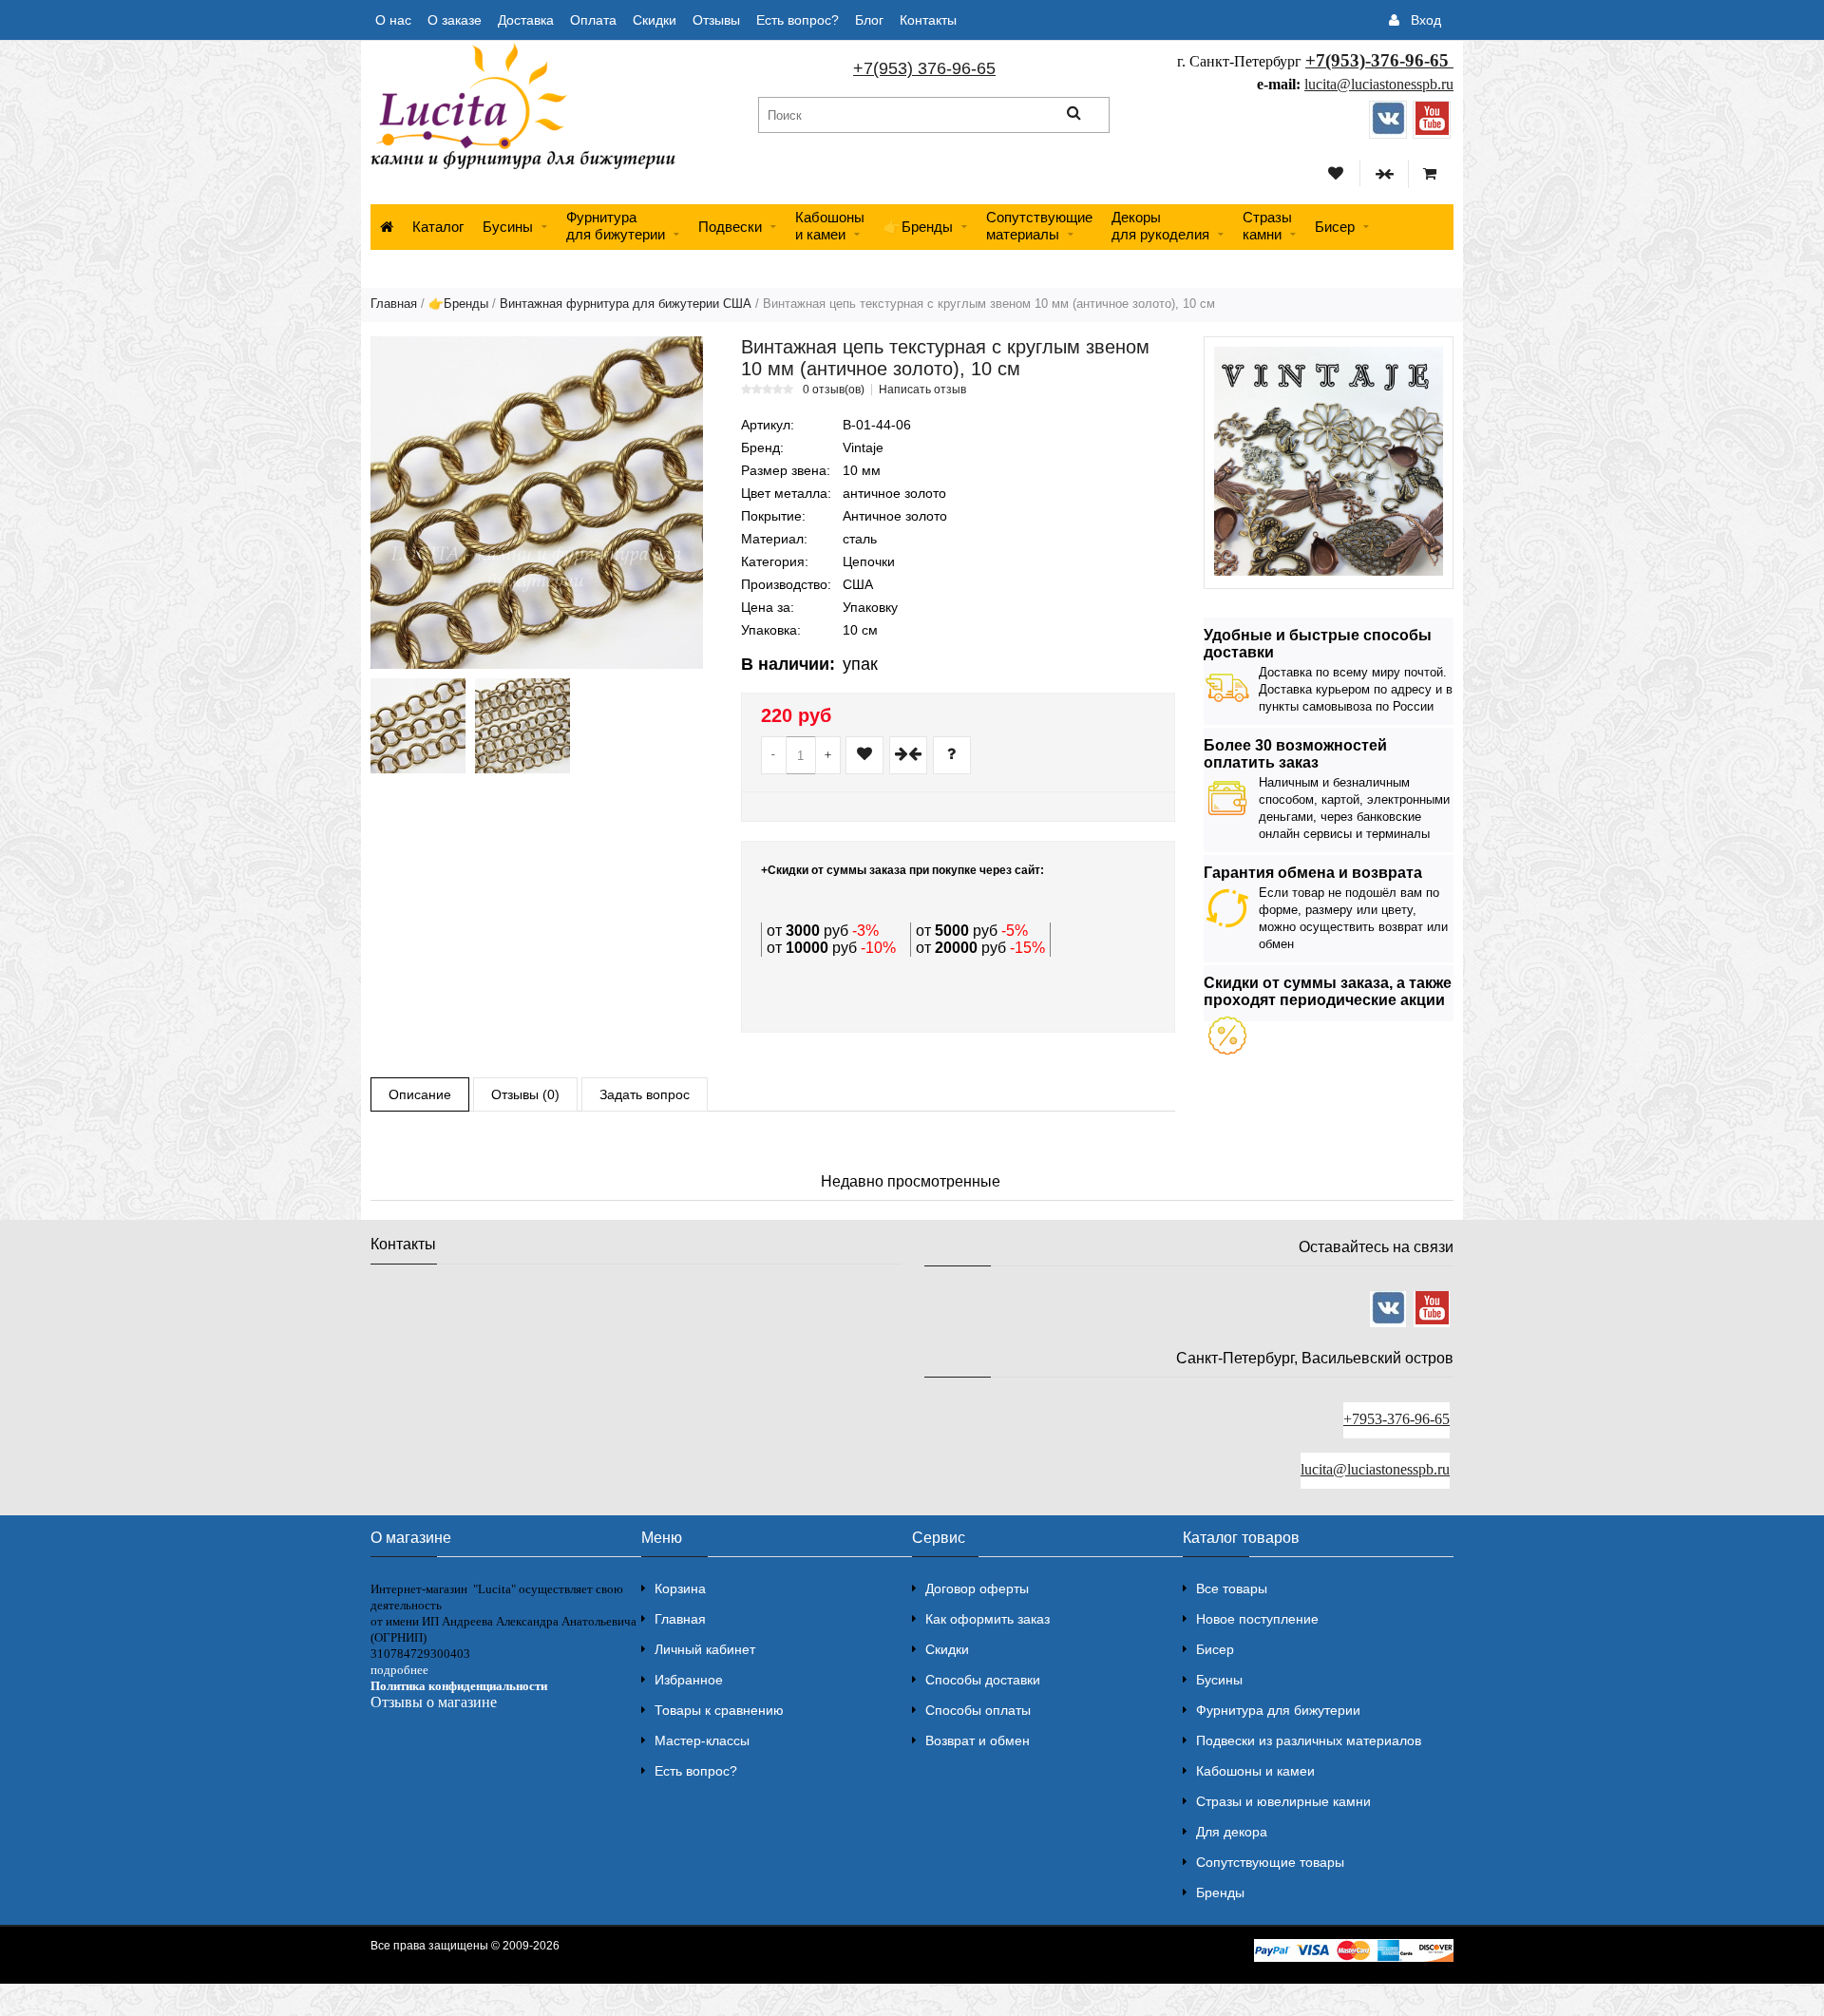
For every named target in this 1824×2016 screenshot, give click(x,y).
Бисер (1335, 227)
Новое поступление (1257, 1619)
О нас (393, 20)
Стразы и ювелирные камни (1283, 1801)
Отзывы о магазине (434, 1702)
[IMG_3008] (418, 726)
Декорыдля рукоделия (1160, 226)
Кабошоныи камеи (830, 226)
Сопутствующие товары (1270, 1862)
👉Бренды (918, 227)
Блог (869, 20)
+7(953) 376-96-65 (924, 68)
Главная (394, 304)
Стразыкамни (1267, 226)
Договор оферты (977, 1588)
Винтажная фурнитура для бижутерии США (626, 304)
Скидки (655, 20)
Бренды (1220, 1892)
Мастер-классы (702, 1740)
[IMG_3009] (522, 726)
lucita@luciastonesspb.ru (1379, 84)
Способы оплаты (978, 1710)
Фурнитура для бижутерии (616, 226)
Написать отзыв (922, 390)
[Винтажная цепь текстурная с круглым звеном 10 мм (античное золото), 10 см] (537, 503)
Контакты (928, 20)
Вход (1426, 20)
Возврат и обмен (978, 1740)
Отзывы (716, 20)
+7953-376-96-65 (1396, 1419)
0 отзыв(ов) (834, 390)
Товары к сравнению (719, 1710)
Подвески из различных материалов (1309, 1740)
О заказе (455, 20)
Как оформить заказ (988, 1619)
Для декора (1232, 1832)
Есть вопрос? (798, 20)
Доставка (526, 20)
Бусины (508, 227)
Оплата (593, 20)
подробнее (399, 1670)
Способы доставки (983, 1680)
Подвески (730, 227)
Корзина (680, 1588)
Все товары (1232, 1588)
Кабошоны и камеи (1255, 1771)
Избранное (689, 1680)
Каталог (438, 227)
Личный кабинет (705, 1649)
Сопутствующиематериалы (1039, 226)
